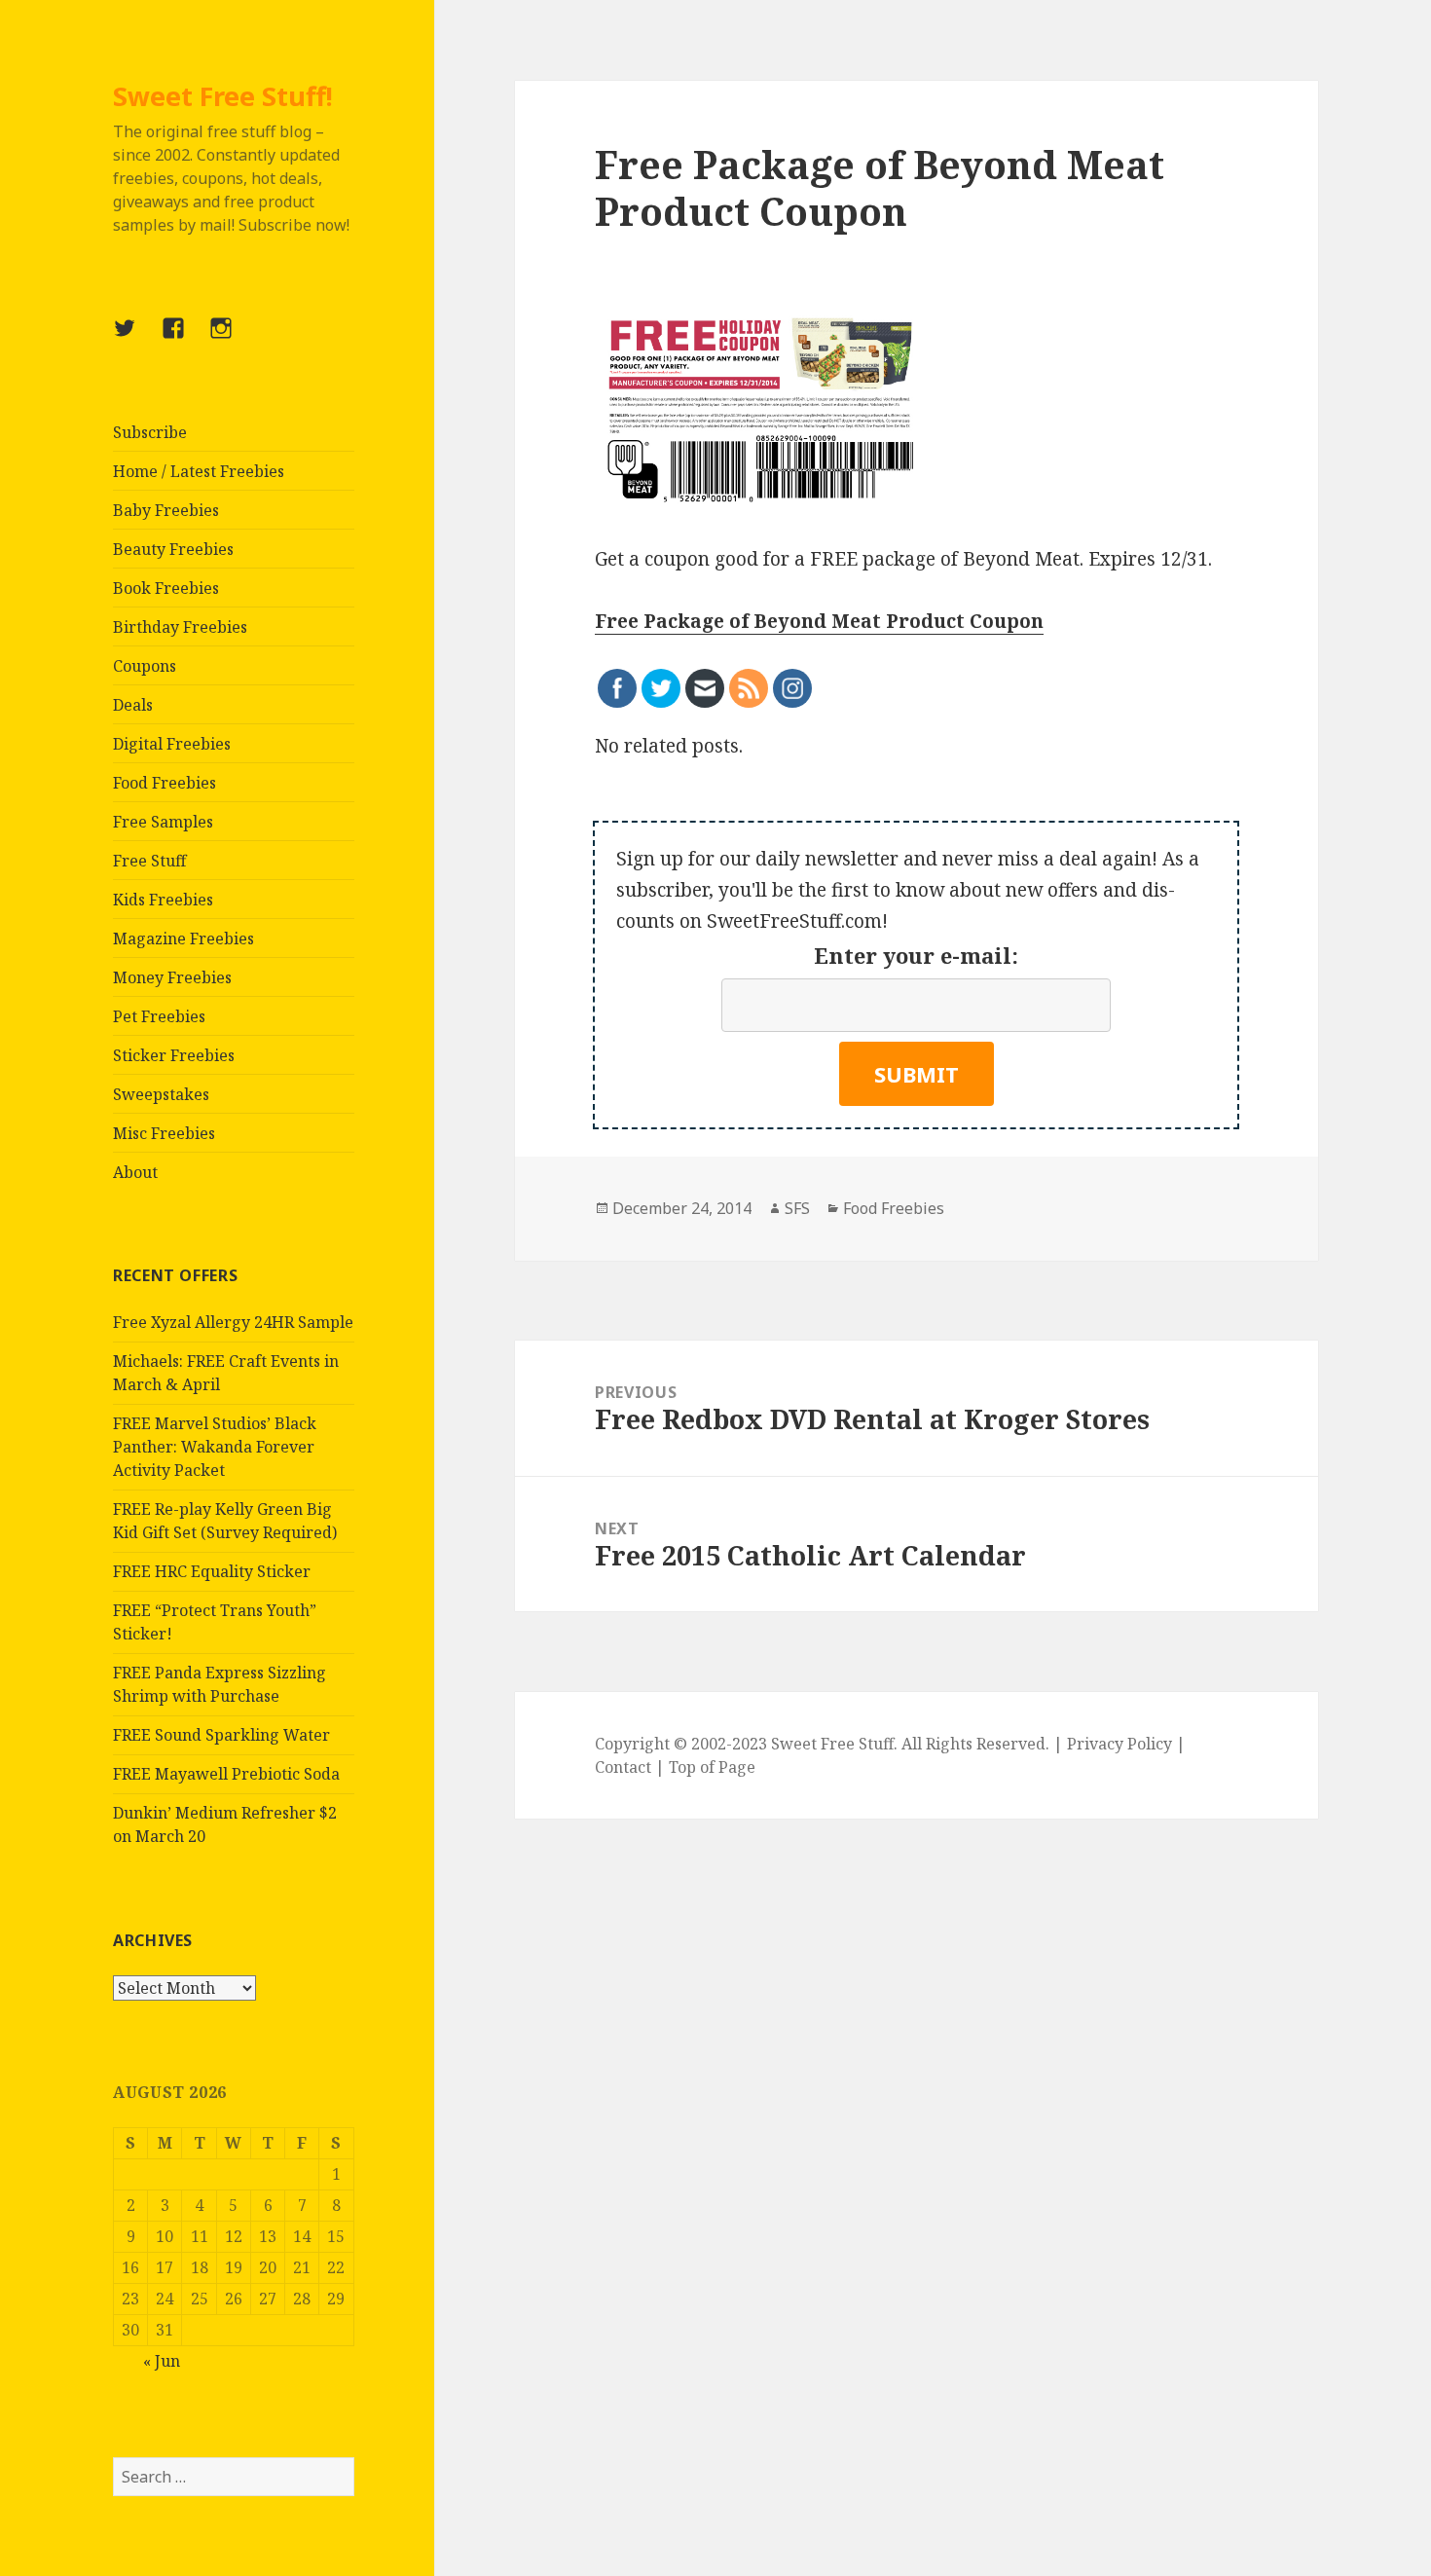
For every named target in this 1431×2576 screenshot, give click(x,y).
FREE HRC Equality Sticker (212, 1571)
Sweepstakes (161, 1094)
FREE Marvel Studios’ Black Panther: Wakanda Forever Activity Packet (215, 1447)
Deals (133, 705)
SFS (797, 1208)
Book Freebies (166, 588)
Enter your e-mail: (916, 955)
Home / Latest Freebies (199, 471)
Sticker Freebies (174, 1055)
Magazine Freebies (183, 938)
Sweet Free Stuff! (223, 96)
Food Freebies (165, 783)
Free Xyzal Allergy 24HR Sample (233, 1322)
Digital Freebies (172, 744)
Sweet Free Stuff (832, 1744)
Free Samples (163, 822)
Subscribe (150, 432)
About (135, 1172)
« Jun (162, 2361)
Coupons (145, 666)
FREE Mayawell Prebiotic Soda (226, 1774)
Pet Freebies (159, 1016)
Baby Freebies (166, 510)
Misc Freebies (164, 1133)
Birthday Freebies (180, 627)
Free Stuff (149, 861)
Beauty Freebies (173, 549)
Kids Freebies (163, 900)
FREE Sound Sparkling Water (221, 1735)
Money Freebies (172, 977)
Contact (623, 1767)
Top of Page (712, 1767)
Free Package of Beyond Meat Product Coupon (819, 621)
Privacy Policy (1119, 1744)
